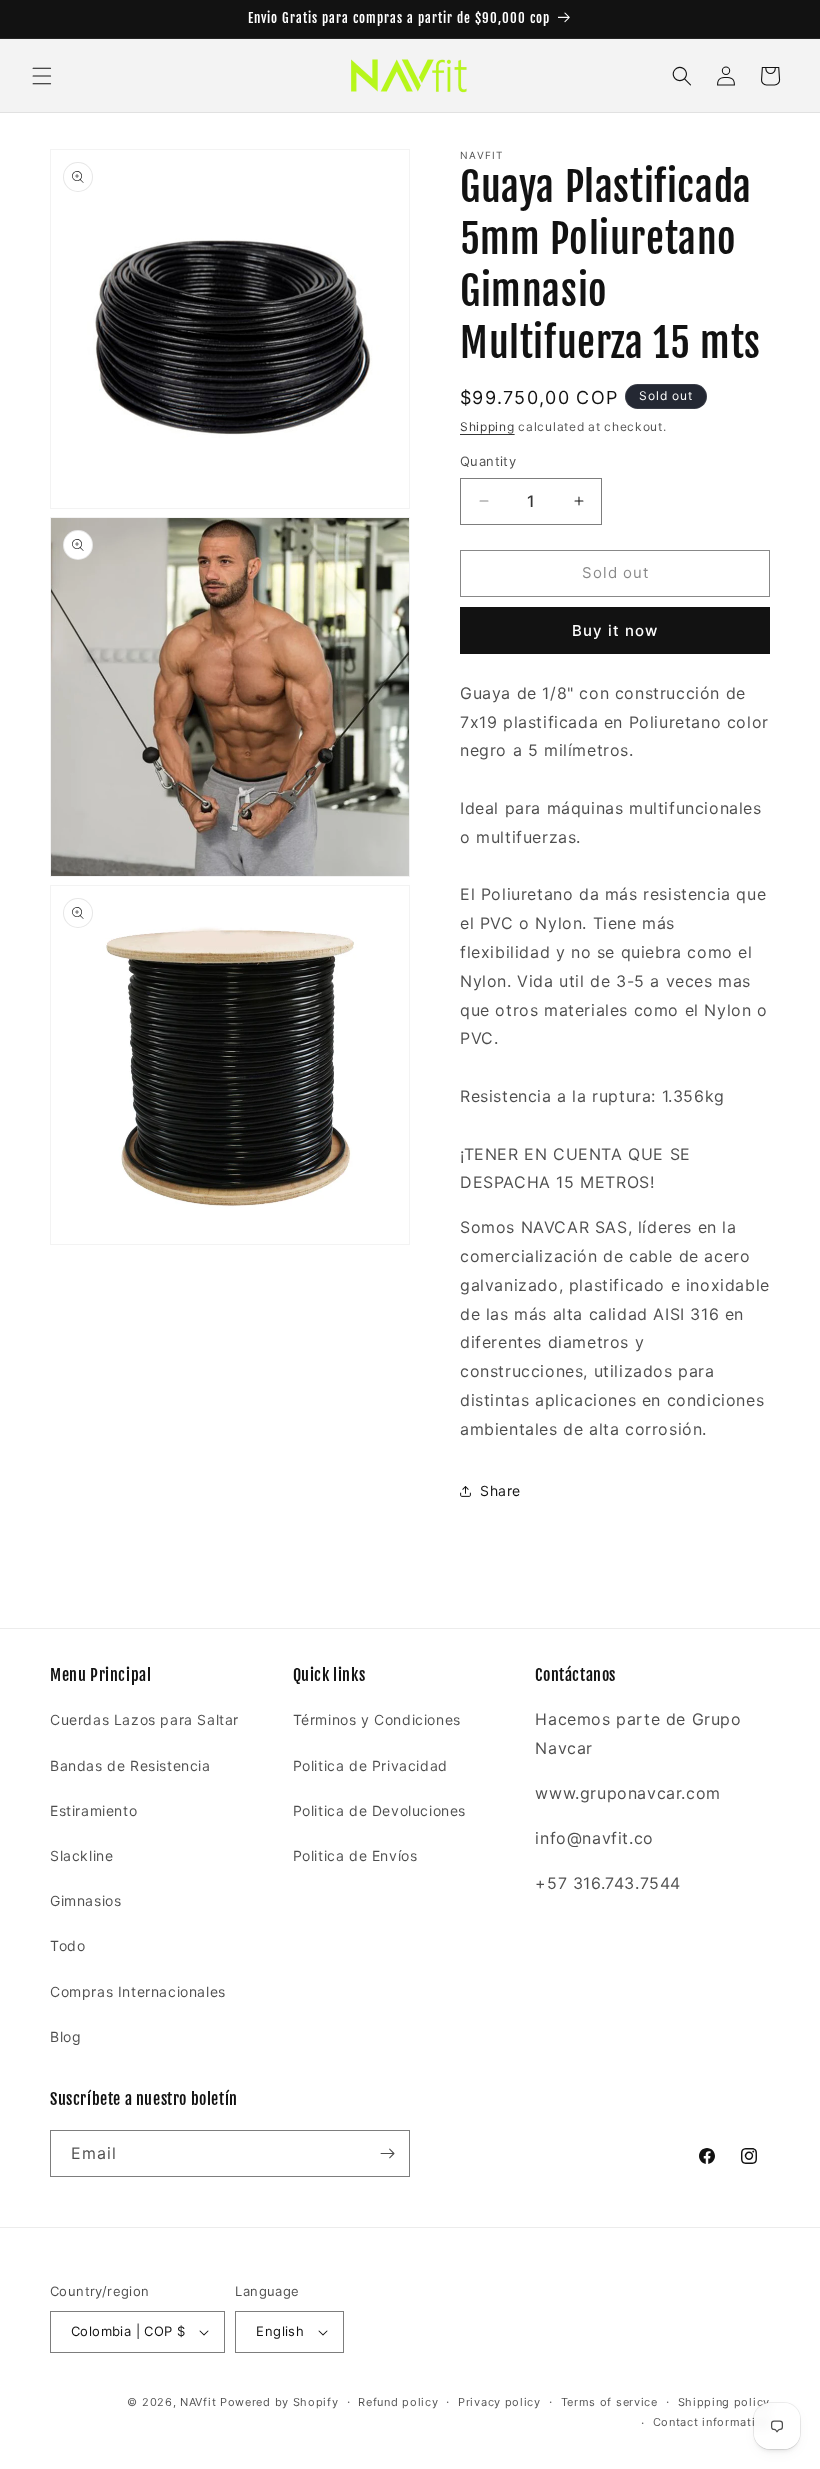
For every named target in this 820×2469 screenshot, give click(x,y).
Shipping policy (724, 2402)
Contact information (711, 2422)
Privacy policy (499, 2402)
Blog (65, 2036)
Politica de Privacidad (370, 1765)
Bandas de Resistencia (130, 1765)
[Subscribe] (387, 2153)
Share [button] (500, 1490)
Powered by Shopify (279, 2402)
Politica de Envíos (355, 1855)
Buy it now (615, 630)
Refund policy (398, 2402)
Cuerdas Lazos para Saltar (144, 1719)
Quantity (488, 461)
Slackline (81, 1855)
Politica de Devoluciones (379, 1810)
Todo (67, 1945)
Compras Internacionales (138, 1991)
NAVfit (198, 2402)
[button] (42, 76)
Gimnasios (85, 1900)
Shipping (487, 426)
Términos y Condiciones (377, 1719)
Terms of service (609, 2402)
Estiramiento (93, 1810)
